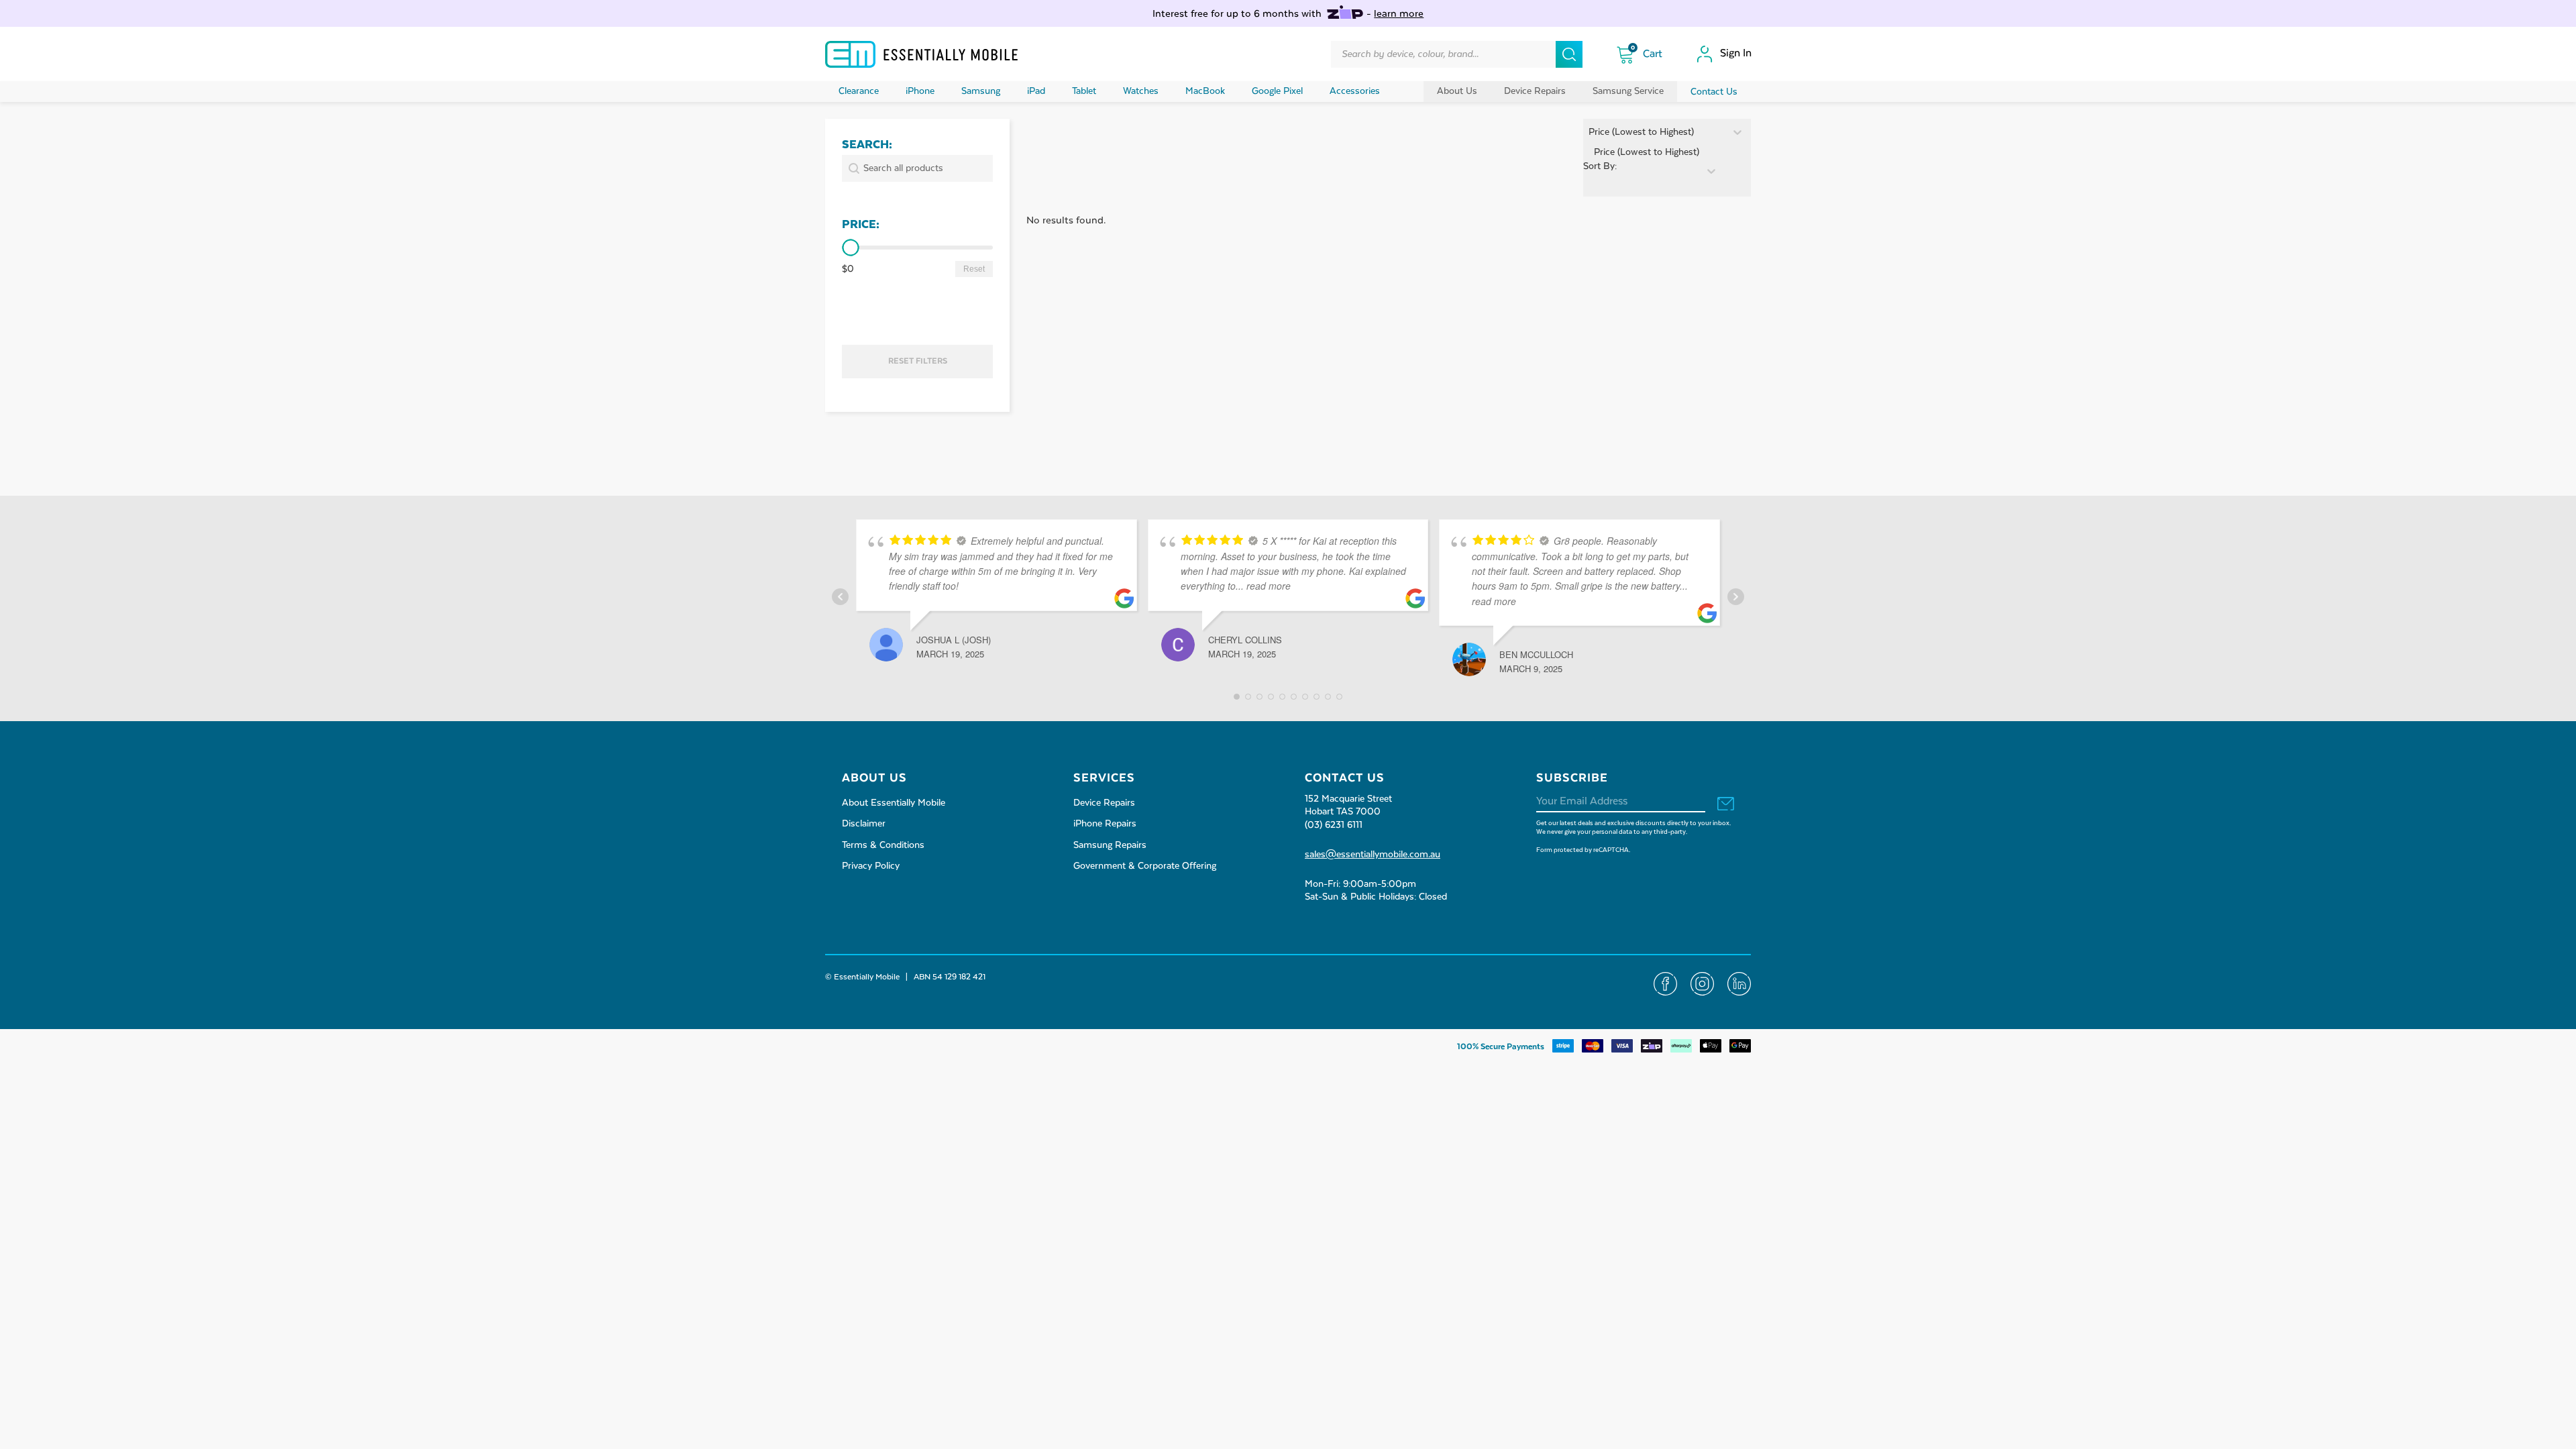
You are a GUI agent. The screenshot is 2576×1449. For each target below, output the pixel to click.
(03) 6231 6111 (1334, 825)
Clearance (859, 91)
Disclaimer (864, 824)
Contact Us (1714, 92)
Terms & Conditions (883, 845)
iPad (1036, 91)
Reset (974, 269)
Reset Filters (918, 361)
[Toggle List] (1711, 171)
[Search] (1569, 54)
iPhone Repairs (1105, 824)
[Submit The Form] (1726, 805)
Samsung (981, 91)
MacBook (1205, 91)
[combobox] (1641, 171)
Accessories (1355, 91)
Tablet (1084, 91)
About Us (1457, 91)
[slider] (850, 248)
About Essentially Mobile (894, 803)
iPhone (920, 91)
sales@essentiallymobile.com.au (1373, 855)
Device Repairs (1535, 91)
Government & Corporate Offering (1145, 866)
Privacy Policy (871, 866)
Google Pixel (1277, 91)
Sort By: (1600, 166)
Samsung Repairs (1110, 845)
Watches (1141, 91)
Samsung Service (1628, 91)
